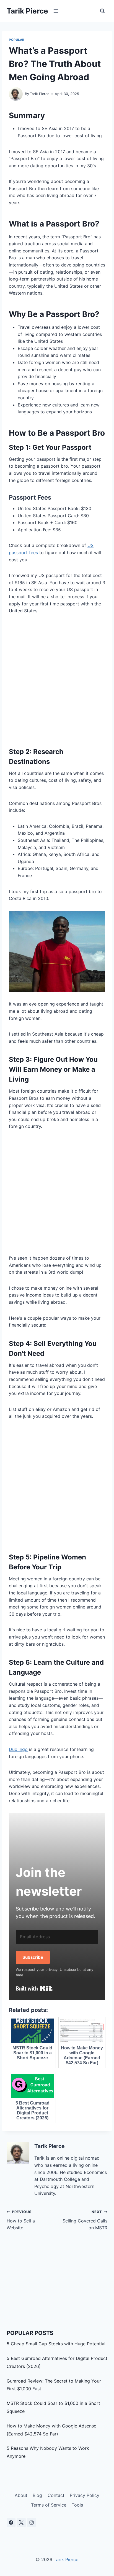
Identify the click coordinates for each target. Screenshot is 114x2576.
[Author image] (16, 94)
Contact (56, 2495)
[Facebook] (11, 2523)
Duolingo (18, 1749)
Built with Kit (34, 1988)
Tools (77, 2505)
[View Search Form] (102, 11)
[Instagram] (32, 2523)
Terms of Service (49, 2505)
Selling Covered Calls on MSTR (85, 2220)
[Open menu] (56, 11)
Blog (37, 2495)
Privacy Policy (85, 2495)
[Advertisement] (57, 680)
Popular (17, 40)
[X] (21, 2523)
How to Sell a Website (21, 2220)
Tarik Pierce (40, 94)
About (21, 2495)
